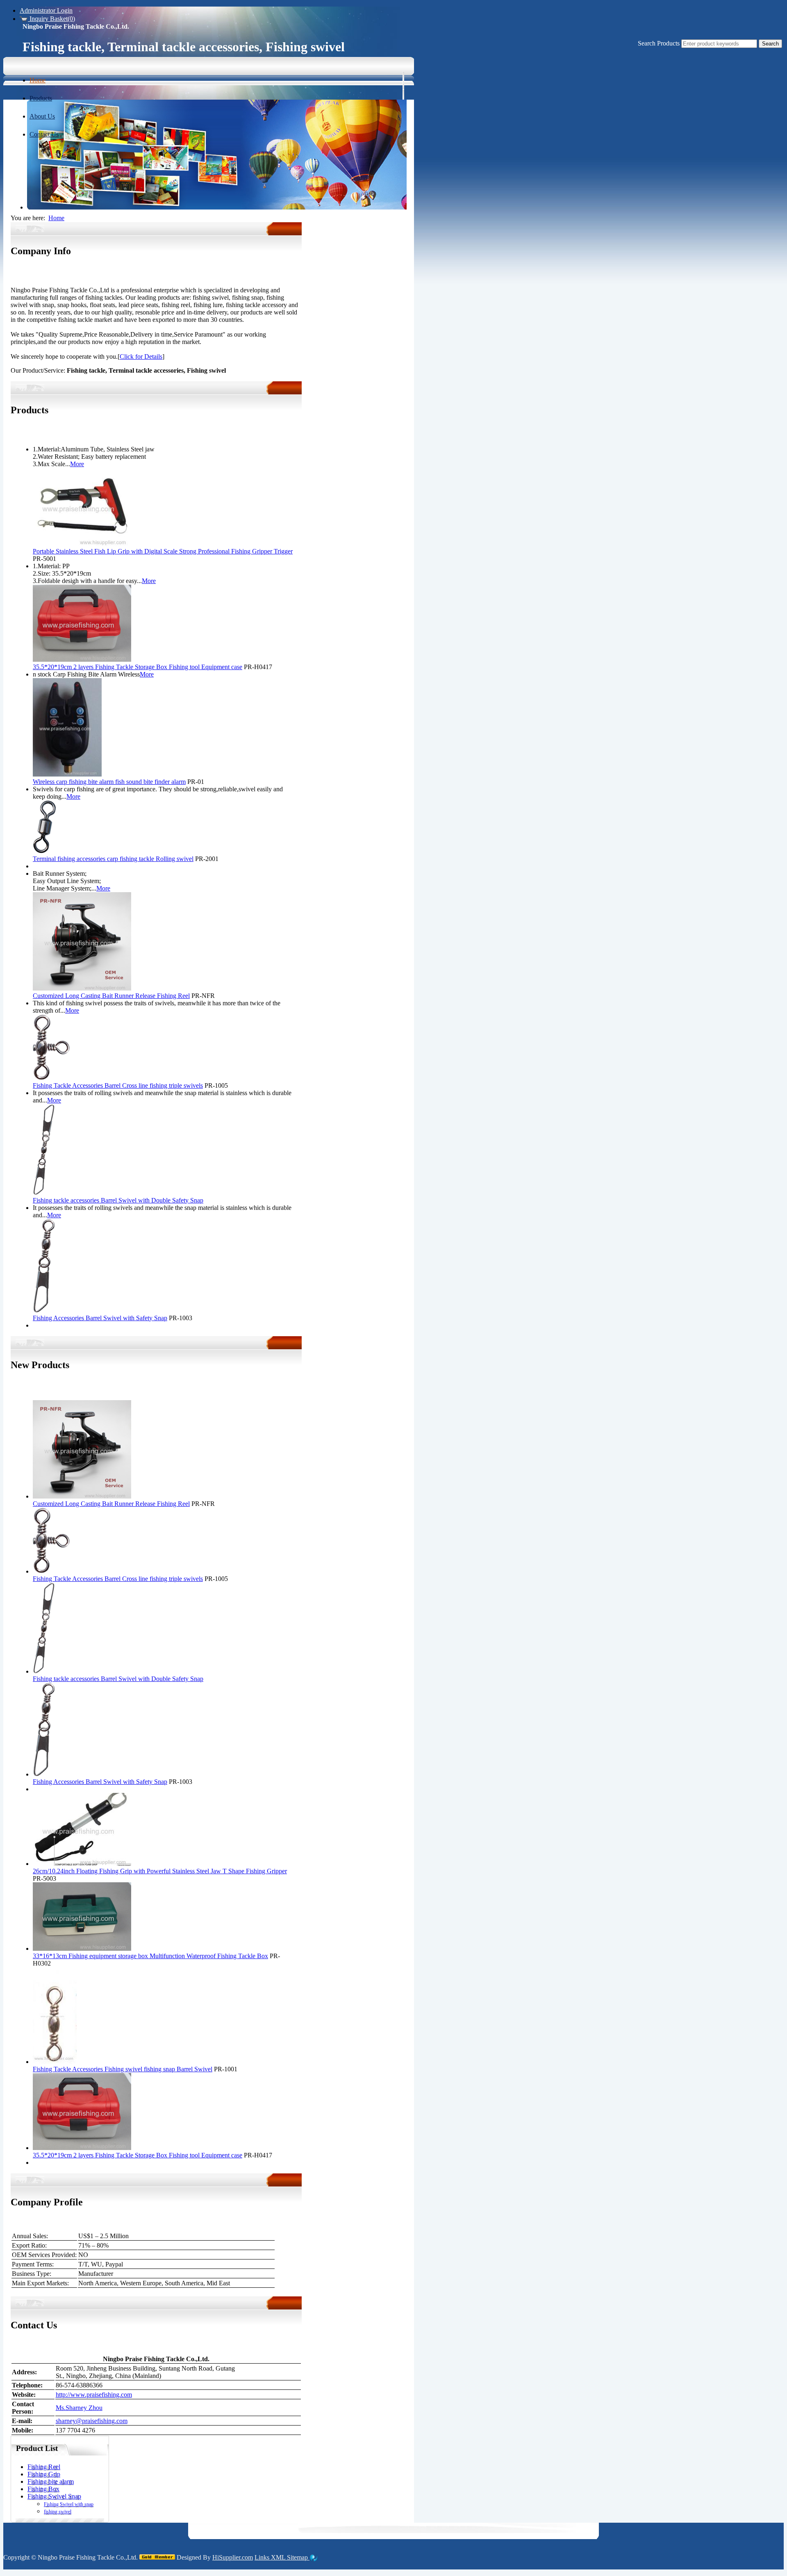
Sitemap (298, 2557)
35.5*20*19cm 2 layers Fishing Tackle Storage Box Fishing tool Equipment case (138, 667)
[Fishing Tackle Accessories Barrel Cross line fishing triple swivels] (51, 1078)
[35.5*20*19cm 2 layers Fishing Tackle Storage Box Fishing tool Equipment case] (82, 659)
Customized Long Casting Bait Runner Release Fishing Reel (111, 996)
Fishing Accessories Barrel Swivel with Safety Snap (100, 1318)
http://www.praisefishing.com (94, 2395)
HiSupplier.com (233, 2557)
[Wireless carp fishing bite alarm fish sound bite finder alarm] (67, 774)
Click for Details (141, 356)
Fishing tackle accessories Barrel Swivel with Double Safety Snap (118, 1200)
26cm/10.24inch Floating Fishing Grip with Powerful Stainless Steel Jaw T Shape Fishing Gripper (160, 1871)
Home (56, 218)
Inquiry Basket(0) (51, 19)
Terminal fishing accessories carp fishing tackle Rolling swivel (113, 859)
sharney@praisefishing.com (92, 2421)
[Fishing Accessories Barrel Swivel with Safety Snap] (44, 1311)
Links (263, 2557)
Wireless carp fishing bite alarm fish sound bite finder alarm (109, 782)
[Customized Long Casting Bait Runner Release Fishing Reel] (82, 988)
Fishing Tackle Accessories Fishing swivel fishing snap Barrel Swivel (123, 2069)
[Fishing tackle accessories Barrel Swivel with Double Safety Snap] (44, 1193)
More (18, 432)
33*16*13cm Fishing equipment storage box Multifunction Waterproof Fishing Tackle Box (150, 1956)
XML (279, 2557)
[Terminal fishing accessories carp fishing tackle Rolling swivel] (44, 851)
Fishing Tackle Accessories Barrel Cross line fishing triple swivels (118, 1085)
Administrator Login (46, 10)
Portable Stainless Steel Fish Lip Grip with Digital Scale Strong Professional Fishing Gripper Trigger (163, 551)
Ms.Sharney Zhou (79, 2408)
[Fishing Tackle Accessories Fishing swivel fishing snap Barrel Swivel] (55, 2062)
